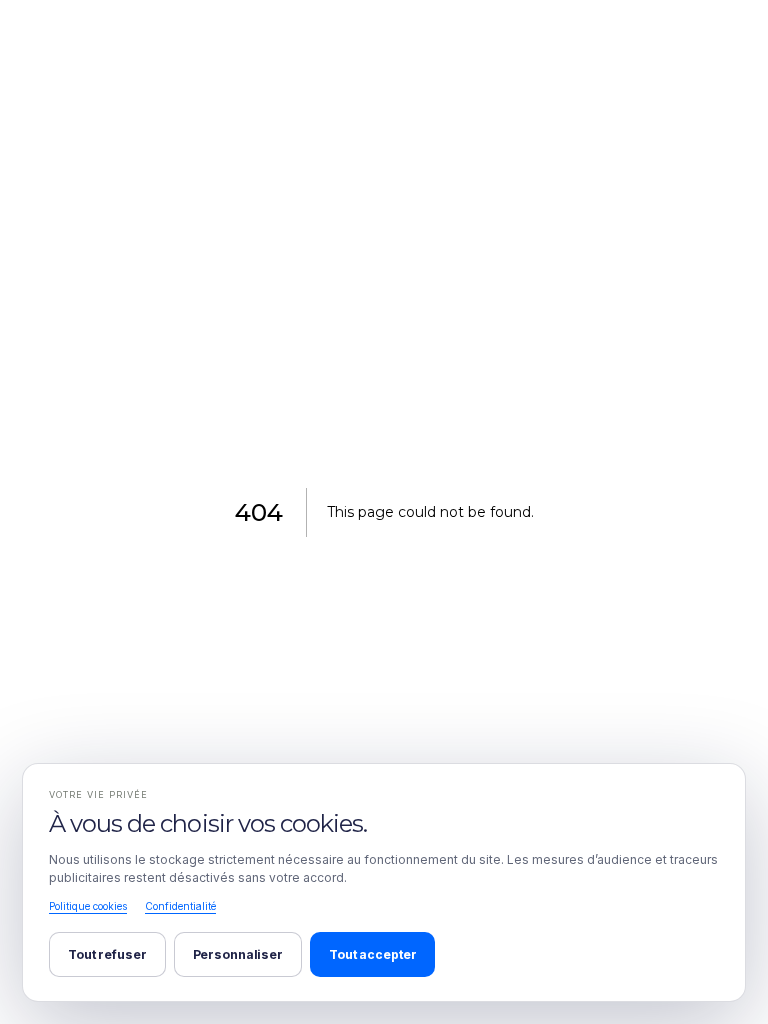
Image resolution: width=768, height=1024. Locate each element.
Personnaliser (238, 954)
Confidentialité (180, 906)
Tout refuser (107, 954)
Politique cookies (88, 906)
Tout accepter (372, 954)
